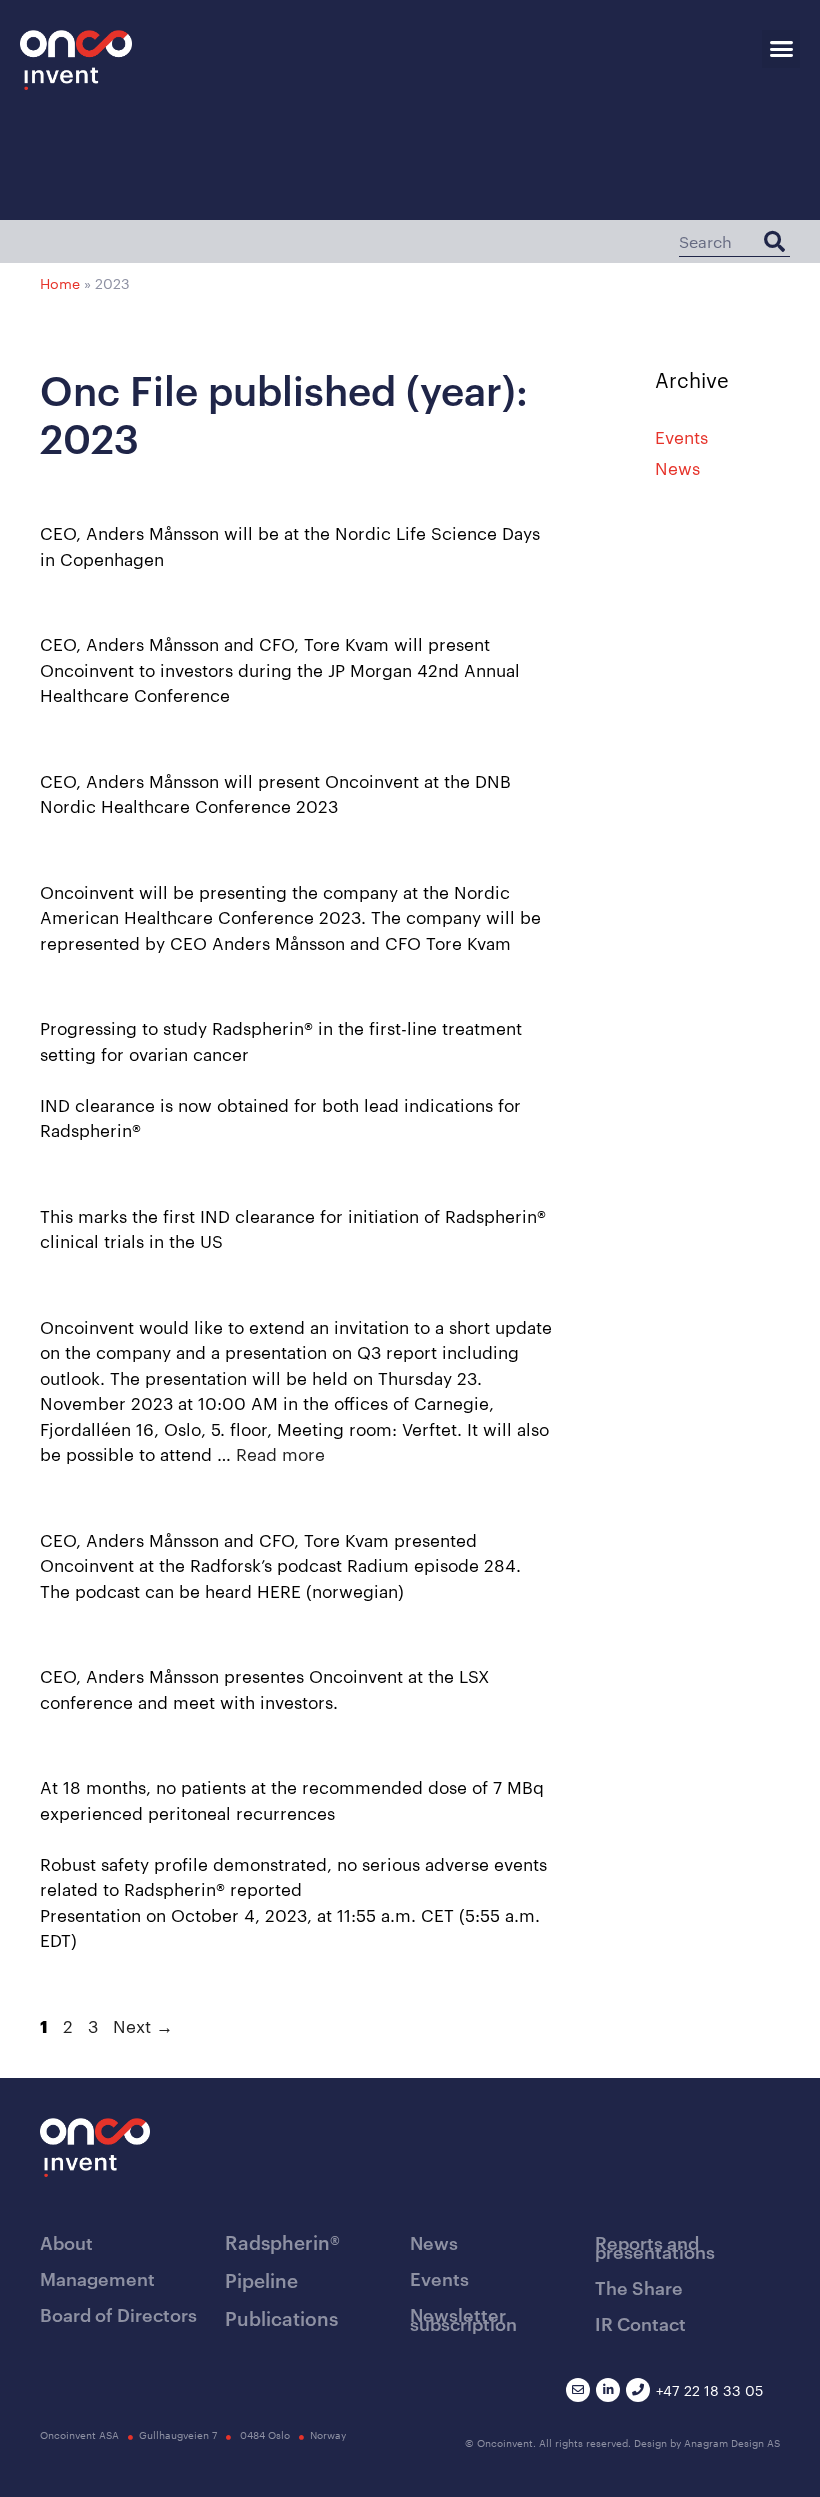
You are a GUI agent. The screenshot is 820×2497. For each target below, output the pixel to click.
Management (97, 2277)
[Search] (774, 241)
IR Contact (640, 2322)
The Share (639, 2286)
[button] (781, 49)
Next (143, 2025)
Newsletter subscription (463, 2318)
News (677, 467)
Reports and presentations (655, 2246)
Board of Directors (118, 2313)
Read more (280, 1453)
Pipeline (261, 2279)
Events (681, 436)
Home (60, 283)
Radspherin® (282, 2241)
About (66, 2241)
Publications (281, 2317)
